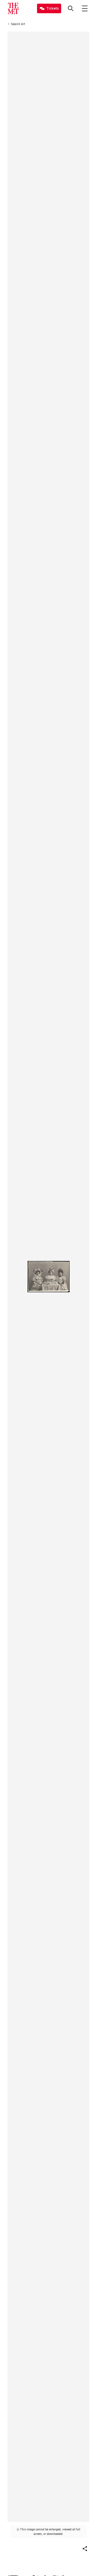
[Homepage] (13, 8)
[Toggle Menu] (85, 8)
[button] (85, 2549)
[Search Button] (71, 8)
